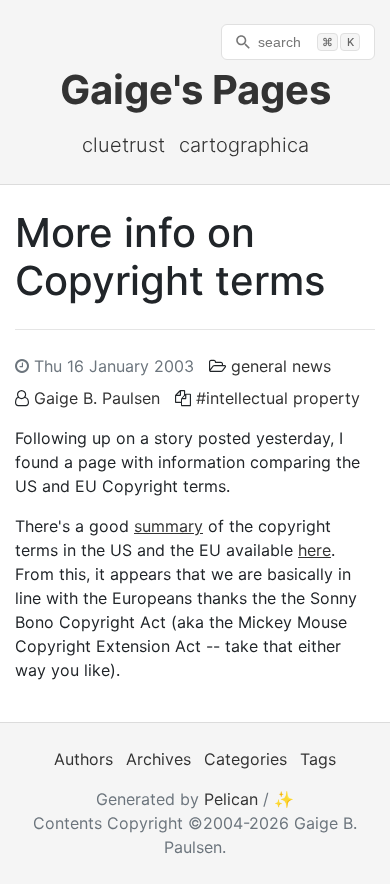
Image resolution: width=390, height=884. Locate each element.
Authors (83, 759)
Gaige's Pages (195, 89)
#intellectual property (278, 398)
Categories (245, 759)
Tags (318, 759)
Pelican (231, 799)
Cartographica (244, 145)
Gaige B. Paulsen (97, 398)
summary (168, 526)
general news (281, 366)
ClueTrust (123, 145)
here (314, 550)
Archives (158, 759)
